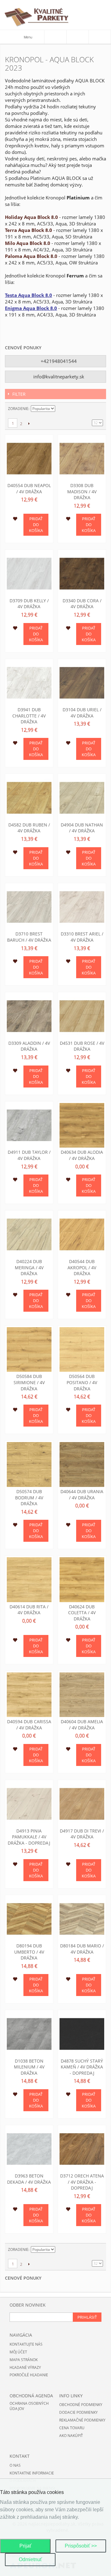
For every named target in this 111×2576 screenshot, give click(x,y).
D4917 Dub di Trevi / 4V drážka (82, 1834)
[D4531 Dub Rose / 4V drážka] (82, 1016)
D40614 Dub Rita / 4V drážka (29, 1610)
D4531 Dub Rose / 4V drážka (82, 1046)
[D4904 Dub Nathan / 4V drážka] (82, 798)
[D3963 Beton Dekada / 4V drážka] (29, 2149)
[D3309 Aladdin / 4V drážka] (29, 1016)
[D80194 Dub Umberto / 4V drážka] (29, 1919)
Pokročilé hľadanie (29, 2375)
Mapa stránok (24, 2360)
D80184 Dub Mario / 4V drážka (82, 1949)
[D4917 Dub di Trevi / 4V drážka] (82, 1804)
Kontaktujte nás (26, 2344)
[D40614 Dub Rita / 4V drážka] (29, 1580)
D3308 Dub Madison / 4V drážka (82, 491)
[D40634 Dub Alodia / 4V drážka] (82, 1125)
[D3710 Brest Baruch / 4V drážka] (29, 907)
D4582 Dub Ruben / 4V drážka (29, 828)
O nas (15, 2465)
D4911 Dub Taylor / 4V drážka (29, 1155)
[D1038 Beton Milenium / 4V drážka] (29, 2034)
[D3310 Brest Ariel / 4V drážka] (82, 907)
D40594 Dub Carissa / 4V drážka (29, 1725)
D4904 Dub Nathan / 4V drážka (82, 828)
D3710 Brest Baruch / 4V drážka (29, 937)
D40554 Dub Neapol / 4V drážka (29, 488)
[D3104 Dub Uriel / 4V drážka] (82, 683)
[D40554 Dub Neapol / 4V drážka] (29, 459)
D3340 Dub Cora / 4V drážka (82, 604)
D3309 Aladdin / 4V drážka (29, 1046)
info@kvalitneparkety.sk (58, 377)
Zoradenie (18, 409)
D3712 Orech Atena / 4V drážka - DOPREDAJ (82, 2182)
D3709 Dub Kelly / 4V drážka (29, 604)
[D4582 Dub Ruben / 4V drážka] (29, 798)
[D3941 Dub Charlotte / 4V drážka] (29, 683)
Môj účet (18, 2352)
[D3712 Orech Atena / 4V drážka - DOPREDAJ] (82, 2149)
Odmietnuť (30, 2559)
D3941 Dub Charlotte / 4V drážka (29, 716)
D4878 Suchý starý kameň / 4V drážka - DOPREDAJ (82, 2067)
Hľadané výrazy (25, 2367)
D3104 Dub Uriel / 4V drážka (82, 713)
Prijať (25, 2546)
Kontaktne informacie (32, 2473)
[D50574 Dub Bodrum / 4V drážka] (29, 1465)
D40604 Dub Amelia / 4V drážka (82, 1725)
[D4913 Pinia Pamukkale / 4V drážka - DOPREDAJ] (29, 1804)
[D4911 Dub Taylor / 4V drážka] (29, 1125)
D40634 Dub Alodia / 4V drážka (82, 1155)
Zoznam (98, 409)
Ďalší (29, 423)
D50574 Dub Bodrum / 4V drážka (29, 1497)
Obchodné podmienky (81, 2405)
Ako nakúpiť (71, 2436)
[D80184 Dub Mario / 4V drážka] (82, 1919)
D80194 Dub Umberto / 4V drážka (29, 1952)
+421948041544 (58, 361)
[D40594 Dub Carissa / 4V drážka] (29, 1695)
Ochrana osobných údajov (29, 2406)
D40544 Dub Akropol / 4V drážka (82, 1267)
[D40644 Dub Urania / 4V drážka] (82, 1465)
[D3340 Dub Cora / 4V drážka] (82, 574)
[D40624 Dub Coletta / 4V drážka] (82, 1580)
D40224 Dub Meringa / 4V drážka (29, 1267)
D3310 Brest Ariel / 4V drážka (82, 937)
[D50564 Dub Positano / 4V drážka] (82, 1350)
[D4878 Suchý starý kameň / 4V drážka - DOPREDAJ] (82, 2034)
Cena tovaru (72, 2428)
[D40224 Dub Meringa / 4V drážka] (29, 1234)
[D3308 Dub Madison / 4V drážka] (82, 459)
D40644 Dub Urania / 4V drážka (82, 1495)
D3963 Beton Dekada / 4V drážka (29, 2179)
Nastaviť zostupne (61, 409)
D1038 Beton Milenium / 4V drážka (29, 2067)
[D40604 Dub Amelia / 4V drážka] (82, 1695)
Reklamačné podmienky (82, 2420)
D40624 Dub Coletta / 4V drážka (82, 1613)
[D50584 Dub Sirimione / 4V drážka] (29, 1350)
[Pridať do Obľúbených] (15, 520)
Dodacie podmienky (78, 2412)
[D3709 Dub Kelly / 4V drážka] (29, 574)
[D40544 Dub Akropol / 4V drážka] (82, 1234)
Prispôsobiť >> (81, 2546)
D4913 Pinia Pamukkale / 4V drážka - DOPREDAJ (29, 1837)
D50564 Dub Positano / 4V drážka (82, 1382)
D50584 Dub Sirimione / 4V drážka (29, 1382)
